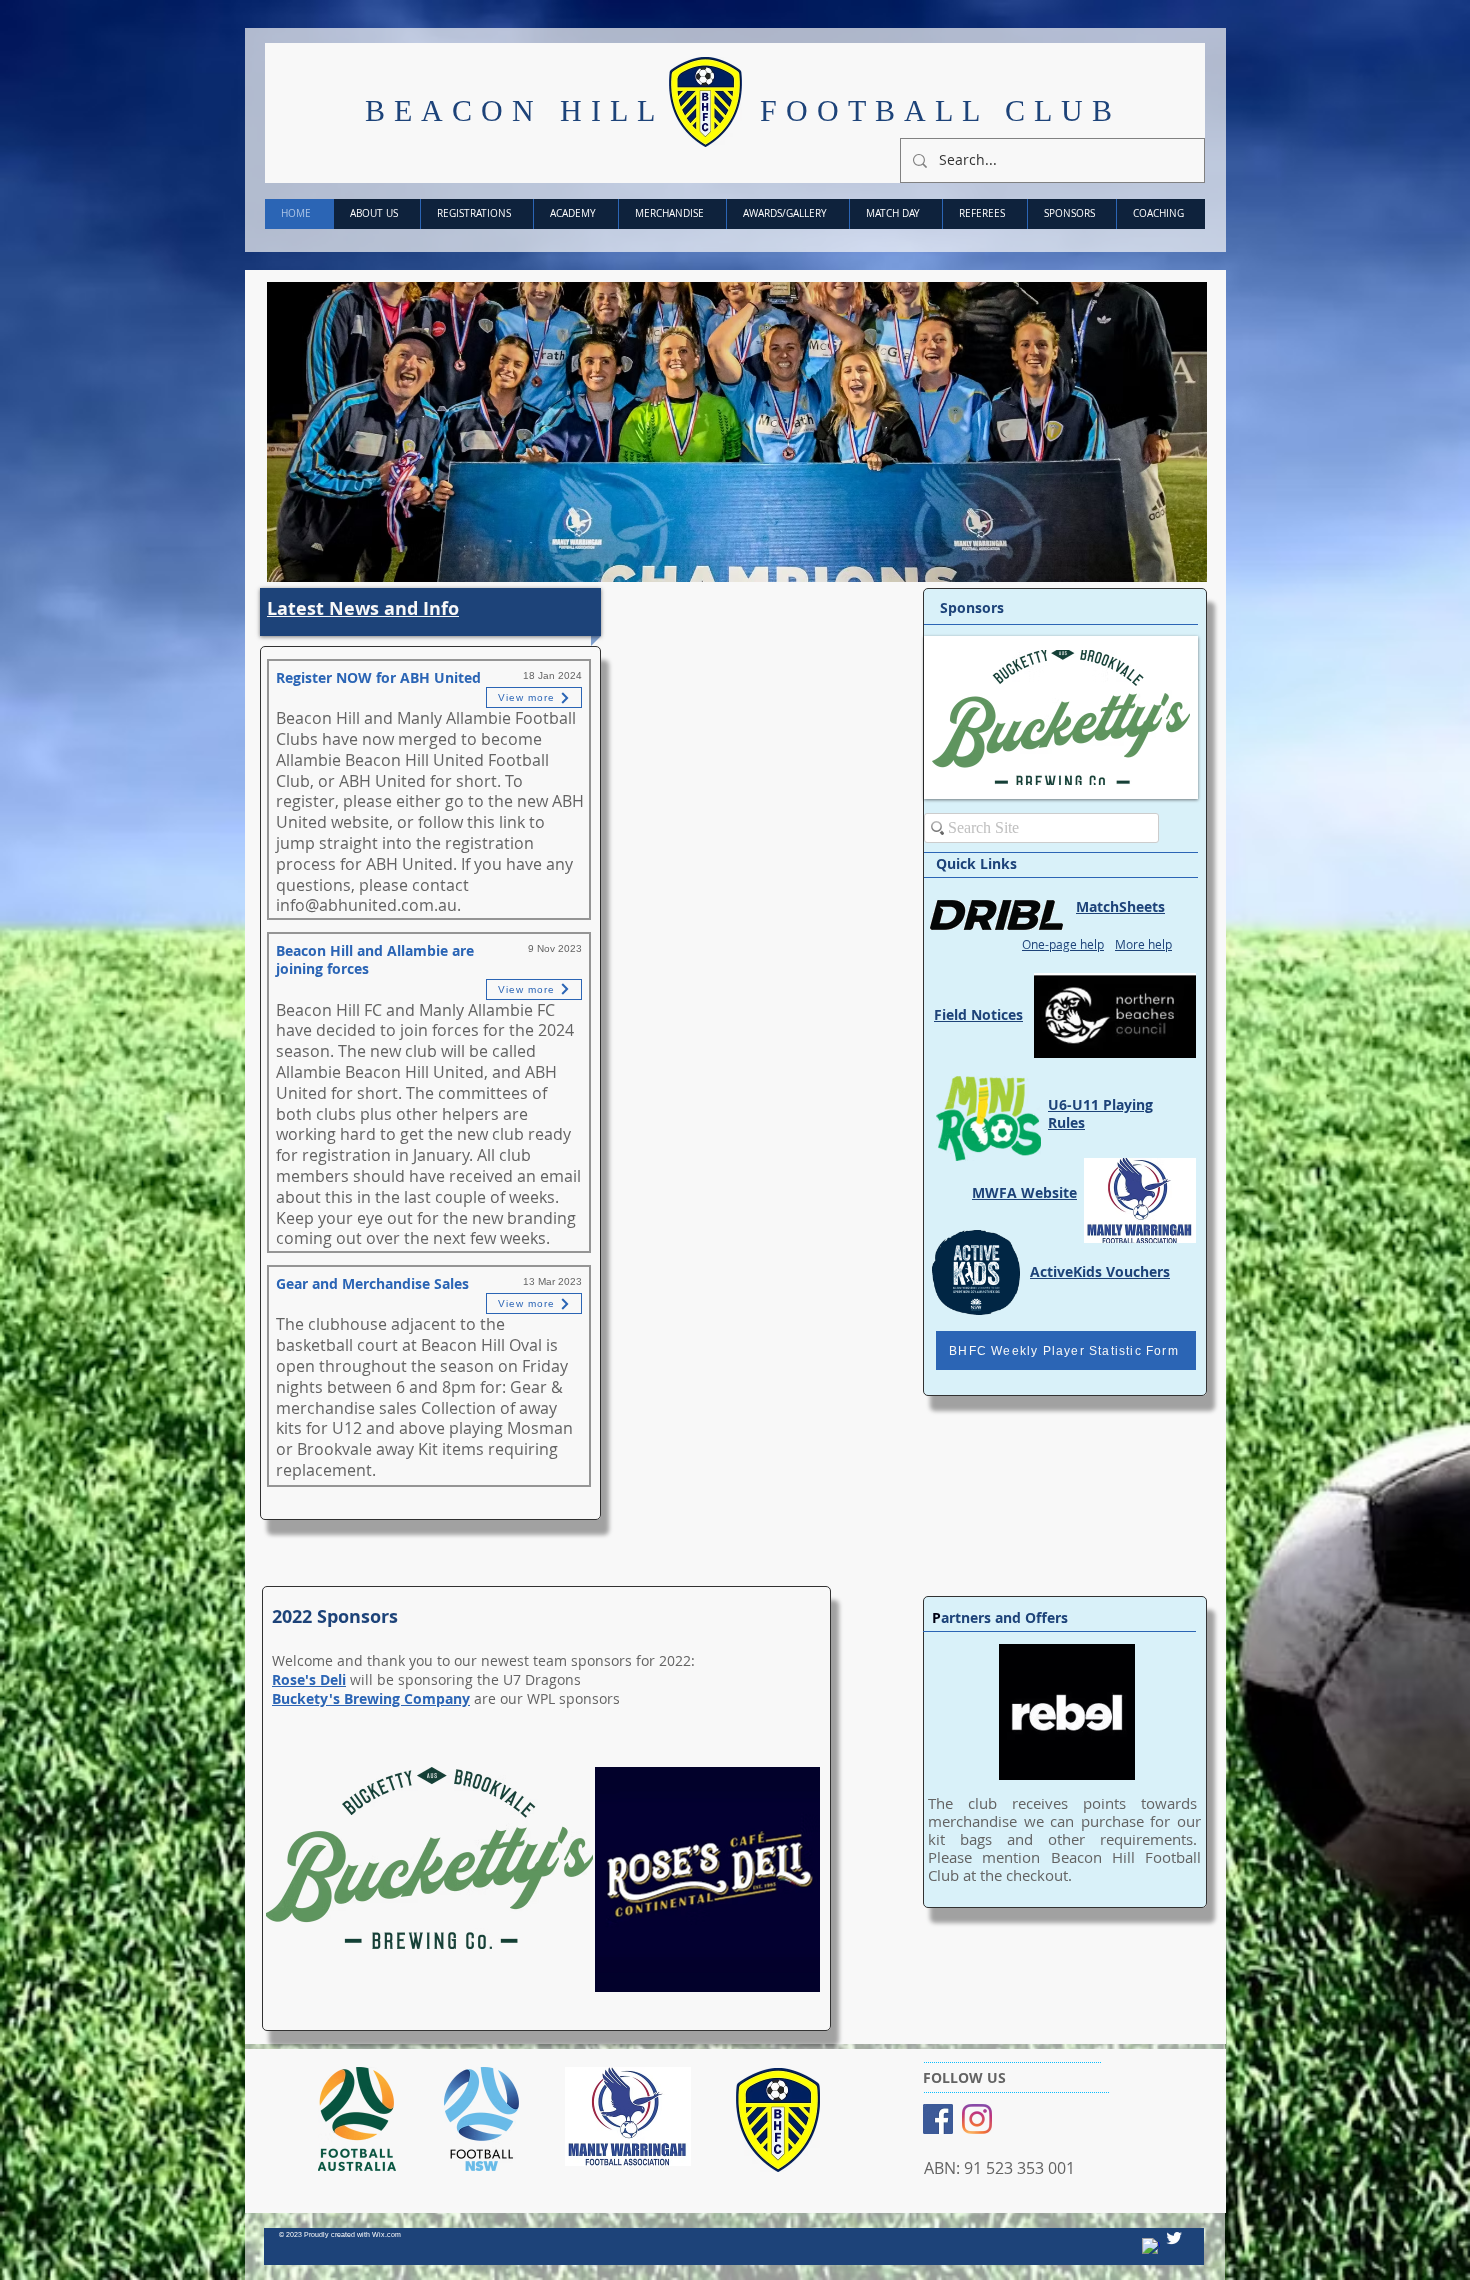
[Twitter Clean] (1174, 2238)
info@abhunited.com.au (366, 905)
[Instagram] (977, 2119)
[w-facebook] (1151, 2247)
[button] (737, 432)
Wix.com (386, 2234)
